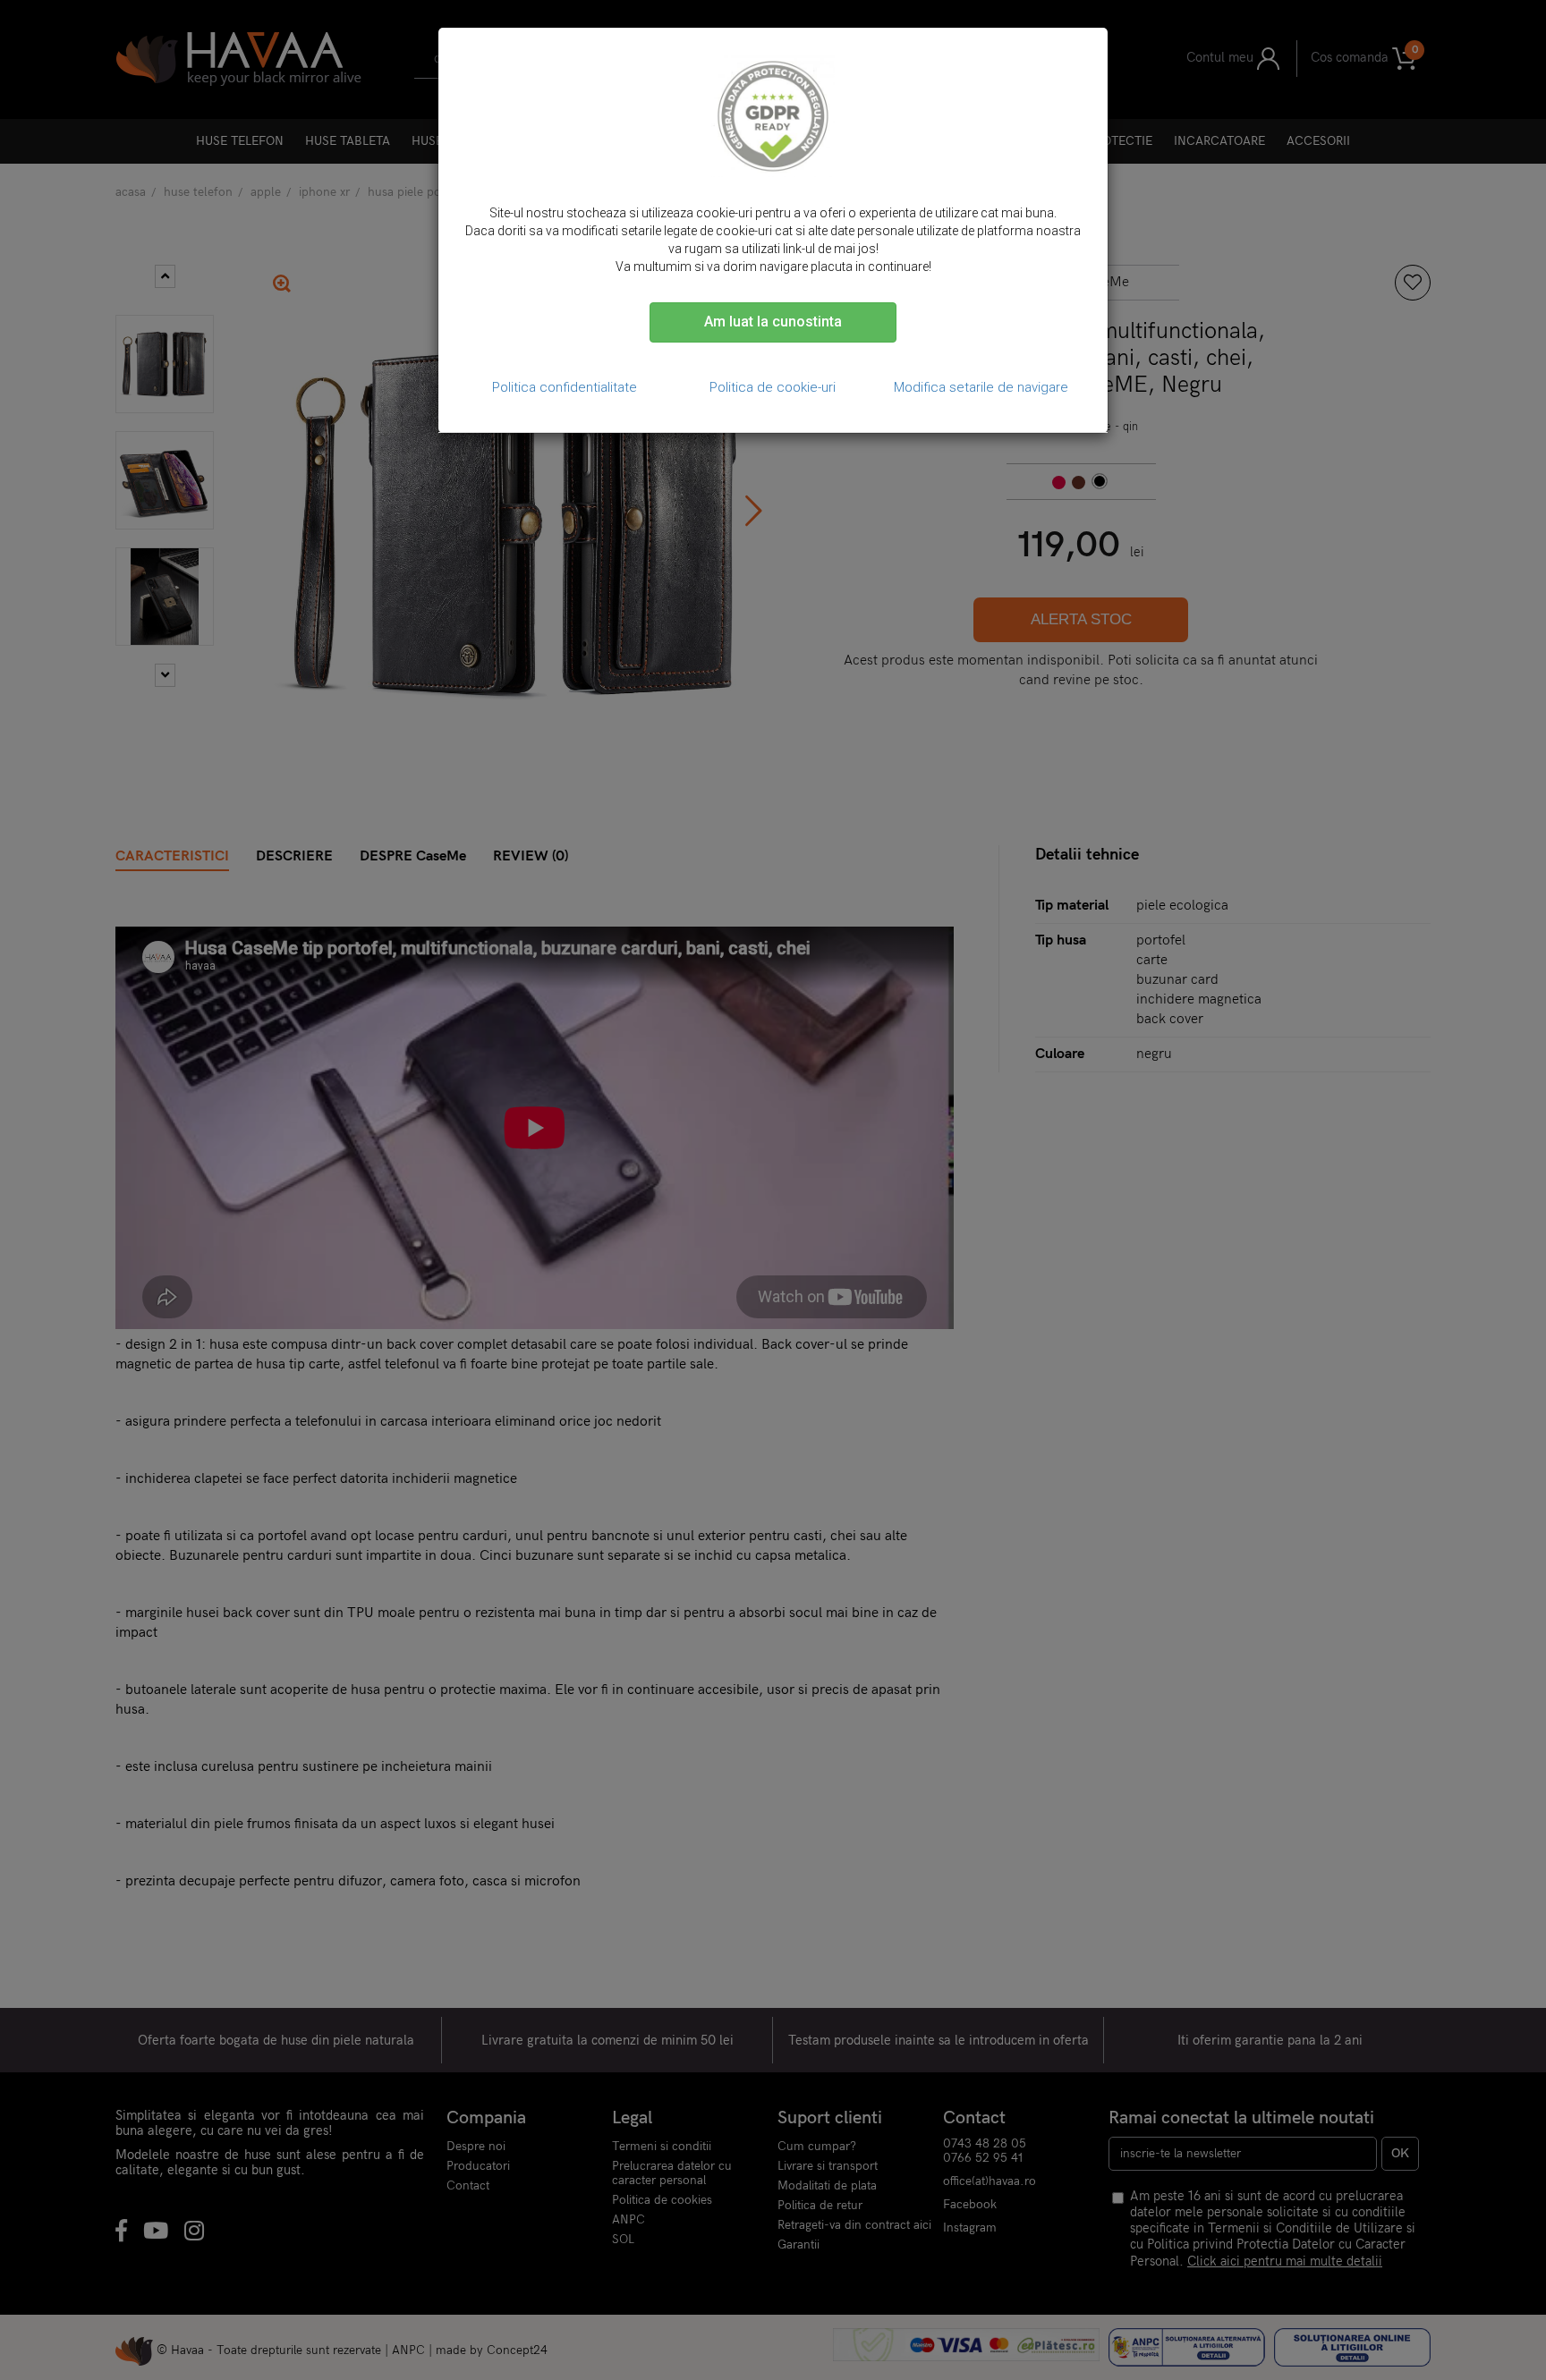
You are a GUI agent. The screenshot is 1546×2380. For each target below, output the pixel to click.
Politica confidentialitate (565, 387)
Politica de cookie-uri (773, 387)
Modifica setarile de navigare (981, 387)
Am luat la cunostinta (773, 322)
